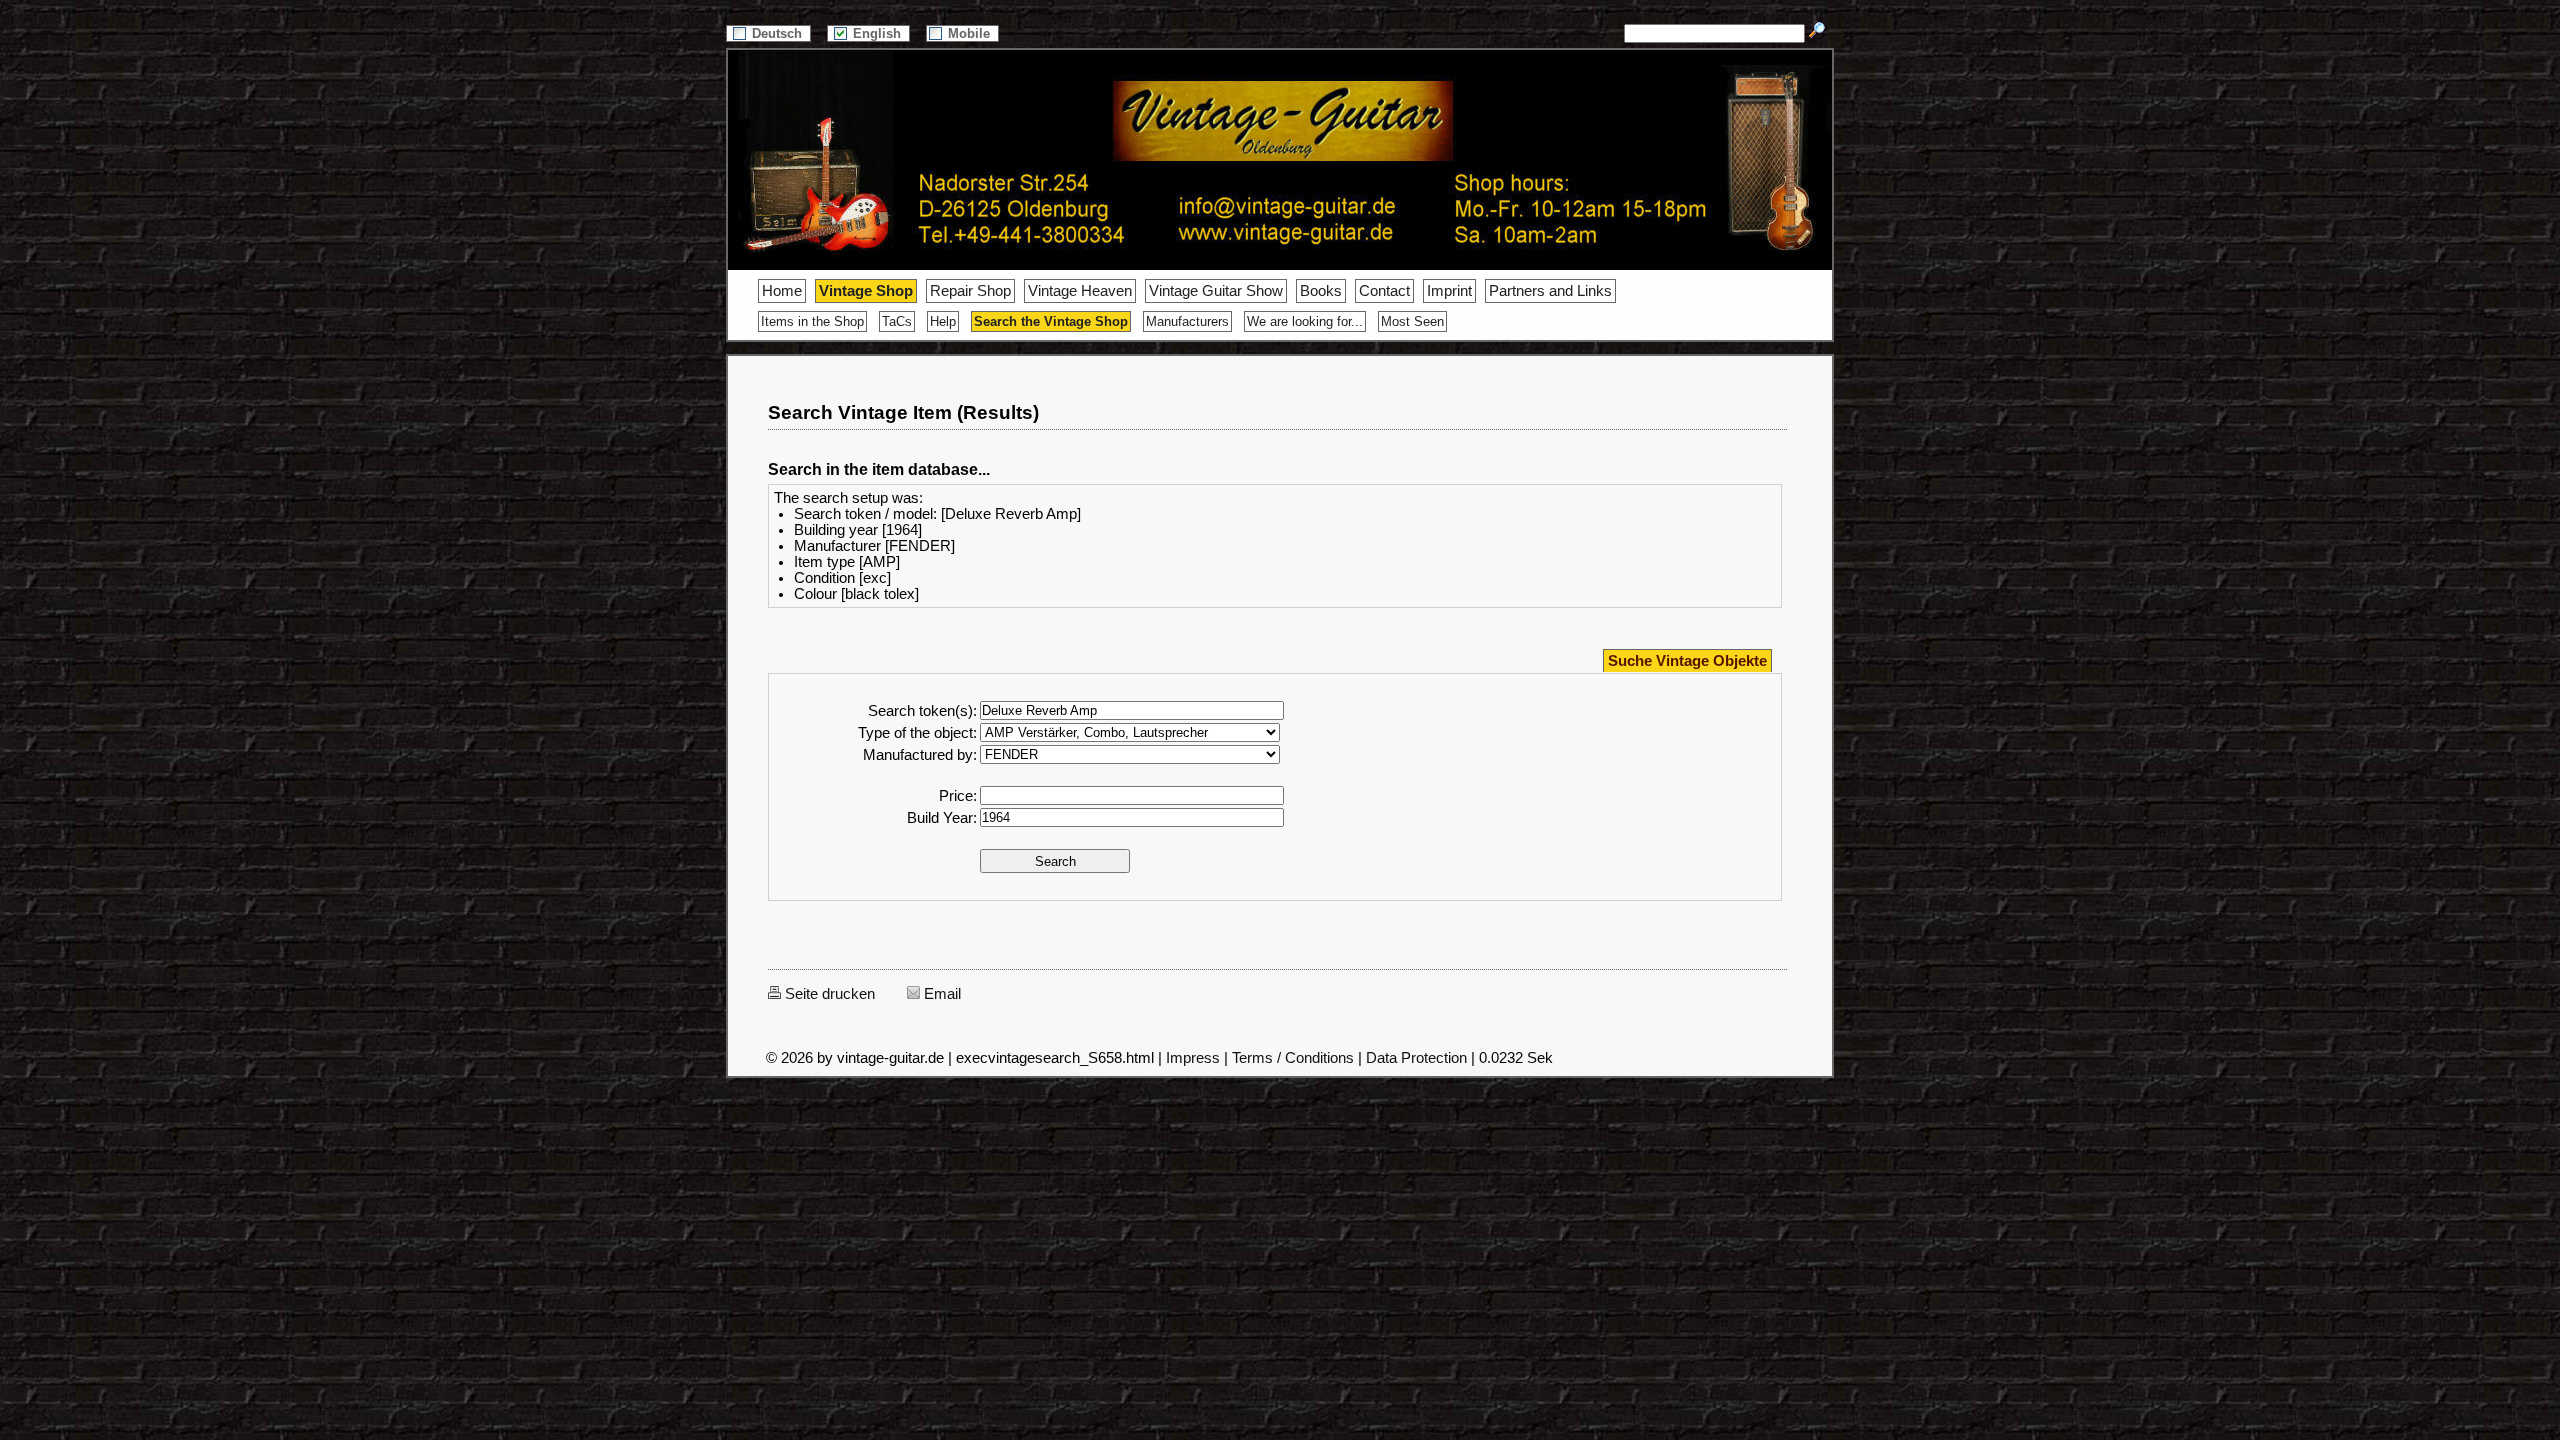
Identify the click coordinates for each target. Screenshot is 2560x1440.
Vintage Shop (866, 291)
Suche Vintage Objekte (1687, 661)
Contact (1384, 291)
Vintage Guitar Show (1216, 291)
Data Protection (1416, 1058)
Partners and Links (1550, 291)
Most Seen (1412, 321)
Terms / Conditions (1293, 1058)
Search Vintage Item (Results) (903, 412)
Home (782, 291)
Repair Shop (970, 291)
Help (943, 321)
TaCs (897, 321)
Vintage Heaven (1080, 291)
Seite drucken (828, 994)
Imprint (1449, 291)
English (879, 33)
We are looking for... (1305, 321)
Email (940, 994)
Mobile (971, 33)
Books (1321, 291)
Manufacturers (1187, 321)
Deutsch (779, 33)
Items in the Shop (812, 321)
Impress (1193, 1058)
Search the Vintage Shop (1051, 321)
